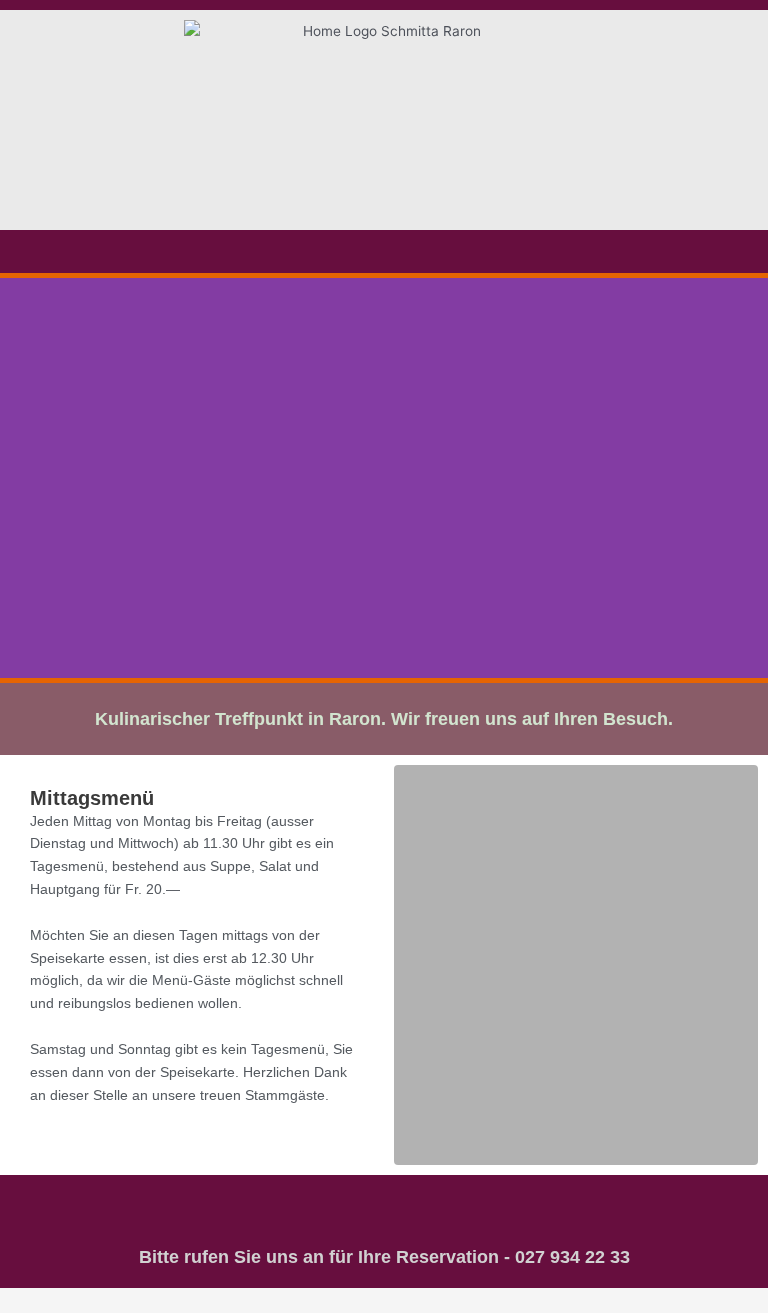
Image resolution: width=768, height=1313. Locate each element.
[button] (384, 251)
